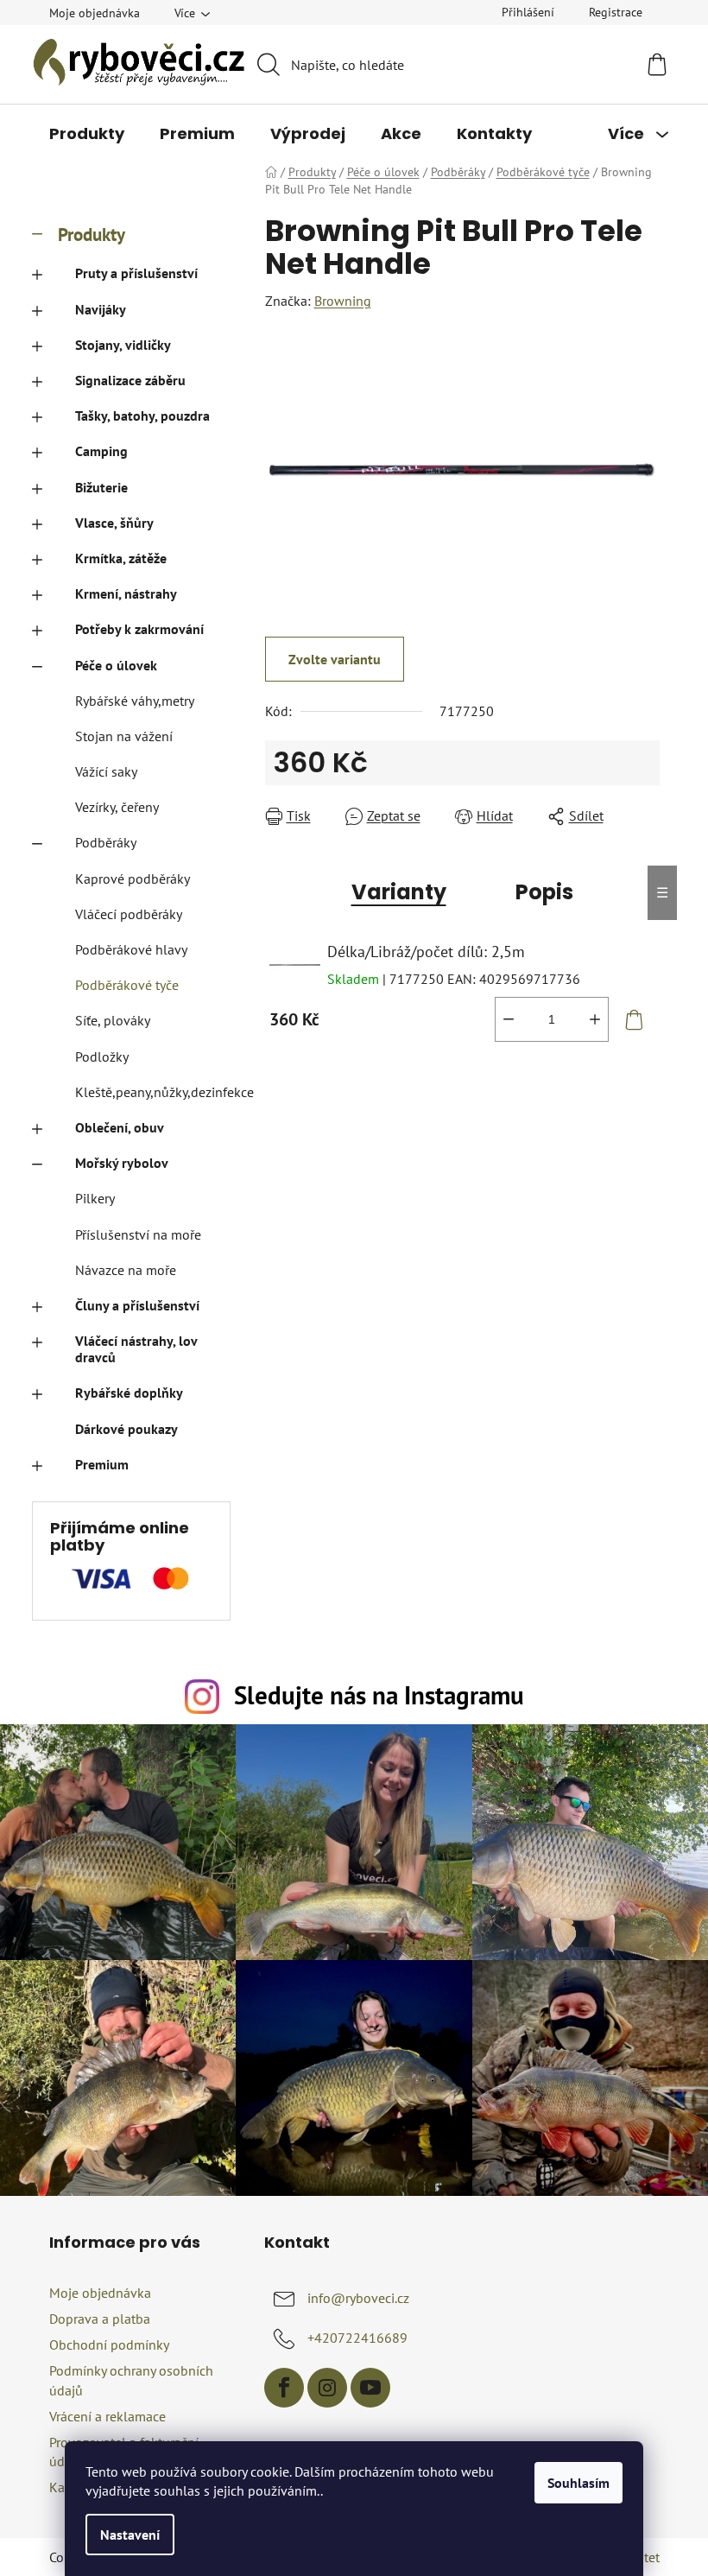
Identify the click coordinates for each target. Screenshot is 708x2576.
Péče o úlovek (116, 665)
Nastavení (130, 2535)
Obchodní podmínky (109, 2344)
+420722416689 (357, 2338)
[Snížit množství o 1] (509, 1019)
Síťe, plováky (113, 1020)
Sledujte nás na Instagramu (379, 1695)
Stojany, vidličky (123, 345)
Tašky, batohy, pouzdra (142, 416)
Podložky (102, 1056)
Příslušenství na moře (138, 1234)
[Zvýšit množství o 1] (595, 1019)
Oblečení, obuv (120, 1127)
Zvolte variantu (335, 659)
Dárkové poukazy (126, 1429)
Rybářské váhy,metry (135, 701)
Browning (343, 301)
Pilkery (95, 1198)
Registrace (616, 12)
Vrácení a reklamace (107, 2416)
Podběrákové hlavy (131, 949)
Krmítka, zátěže (121, 558)
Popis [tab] (544, 892)
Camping (101, 451)
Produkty (92, 235)
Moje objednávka (95, 13)
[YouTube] (370, 2388)
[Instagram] (327, 2388)
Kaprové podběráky (133, 879)
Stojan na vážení (124, 736)
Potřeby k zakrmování (139, 629)
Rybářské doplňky (129, 1393)
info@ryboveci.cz (358, 2298)
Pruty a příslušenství (136, 273)
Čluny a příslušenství (137, 1305)
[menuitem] (87, 134)
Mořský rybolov (122, 1163)
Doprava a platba (100, 2319)
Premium (102, 1464)
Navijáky (101, 309)
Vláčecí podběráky (129, 914)
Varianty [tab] (399, 892)
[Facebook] (284, 2388)
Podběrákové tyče (127, 985)
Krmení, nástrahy (126, 593)
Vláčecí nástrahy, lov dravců (136, 1349)
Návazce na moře (126, 1270)
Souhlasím (578, 2483)
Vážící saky (106, 771)
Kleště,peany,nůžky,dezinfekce (153, 1092)
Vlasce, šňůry (114, 523)
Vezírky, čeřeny (117, 807)
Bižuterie (101, 487)
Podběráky (106, 842)
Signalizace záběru (130, 380)
